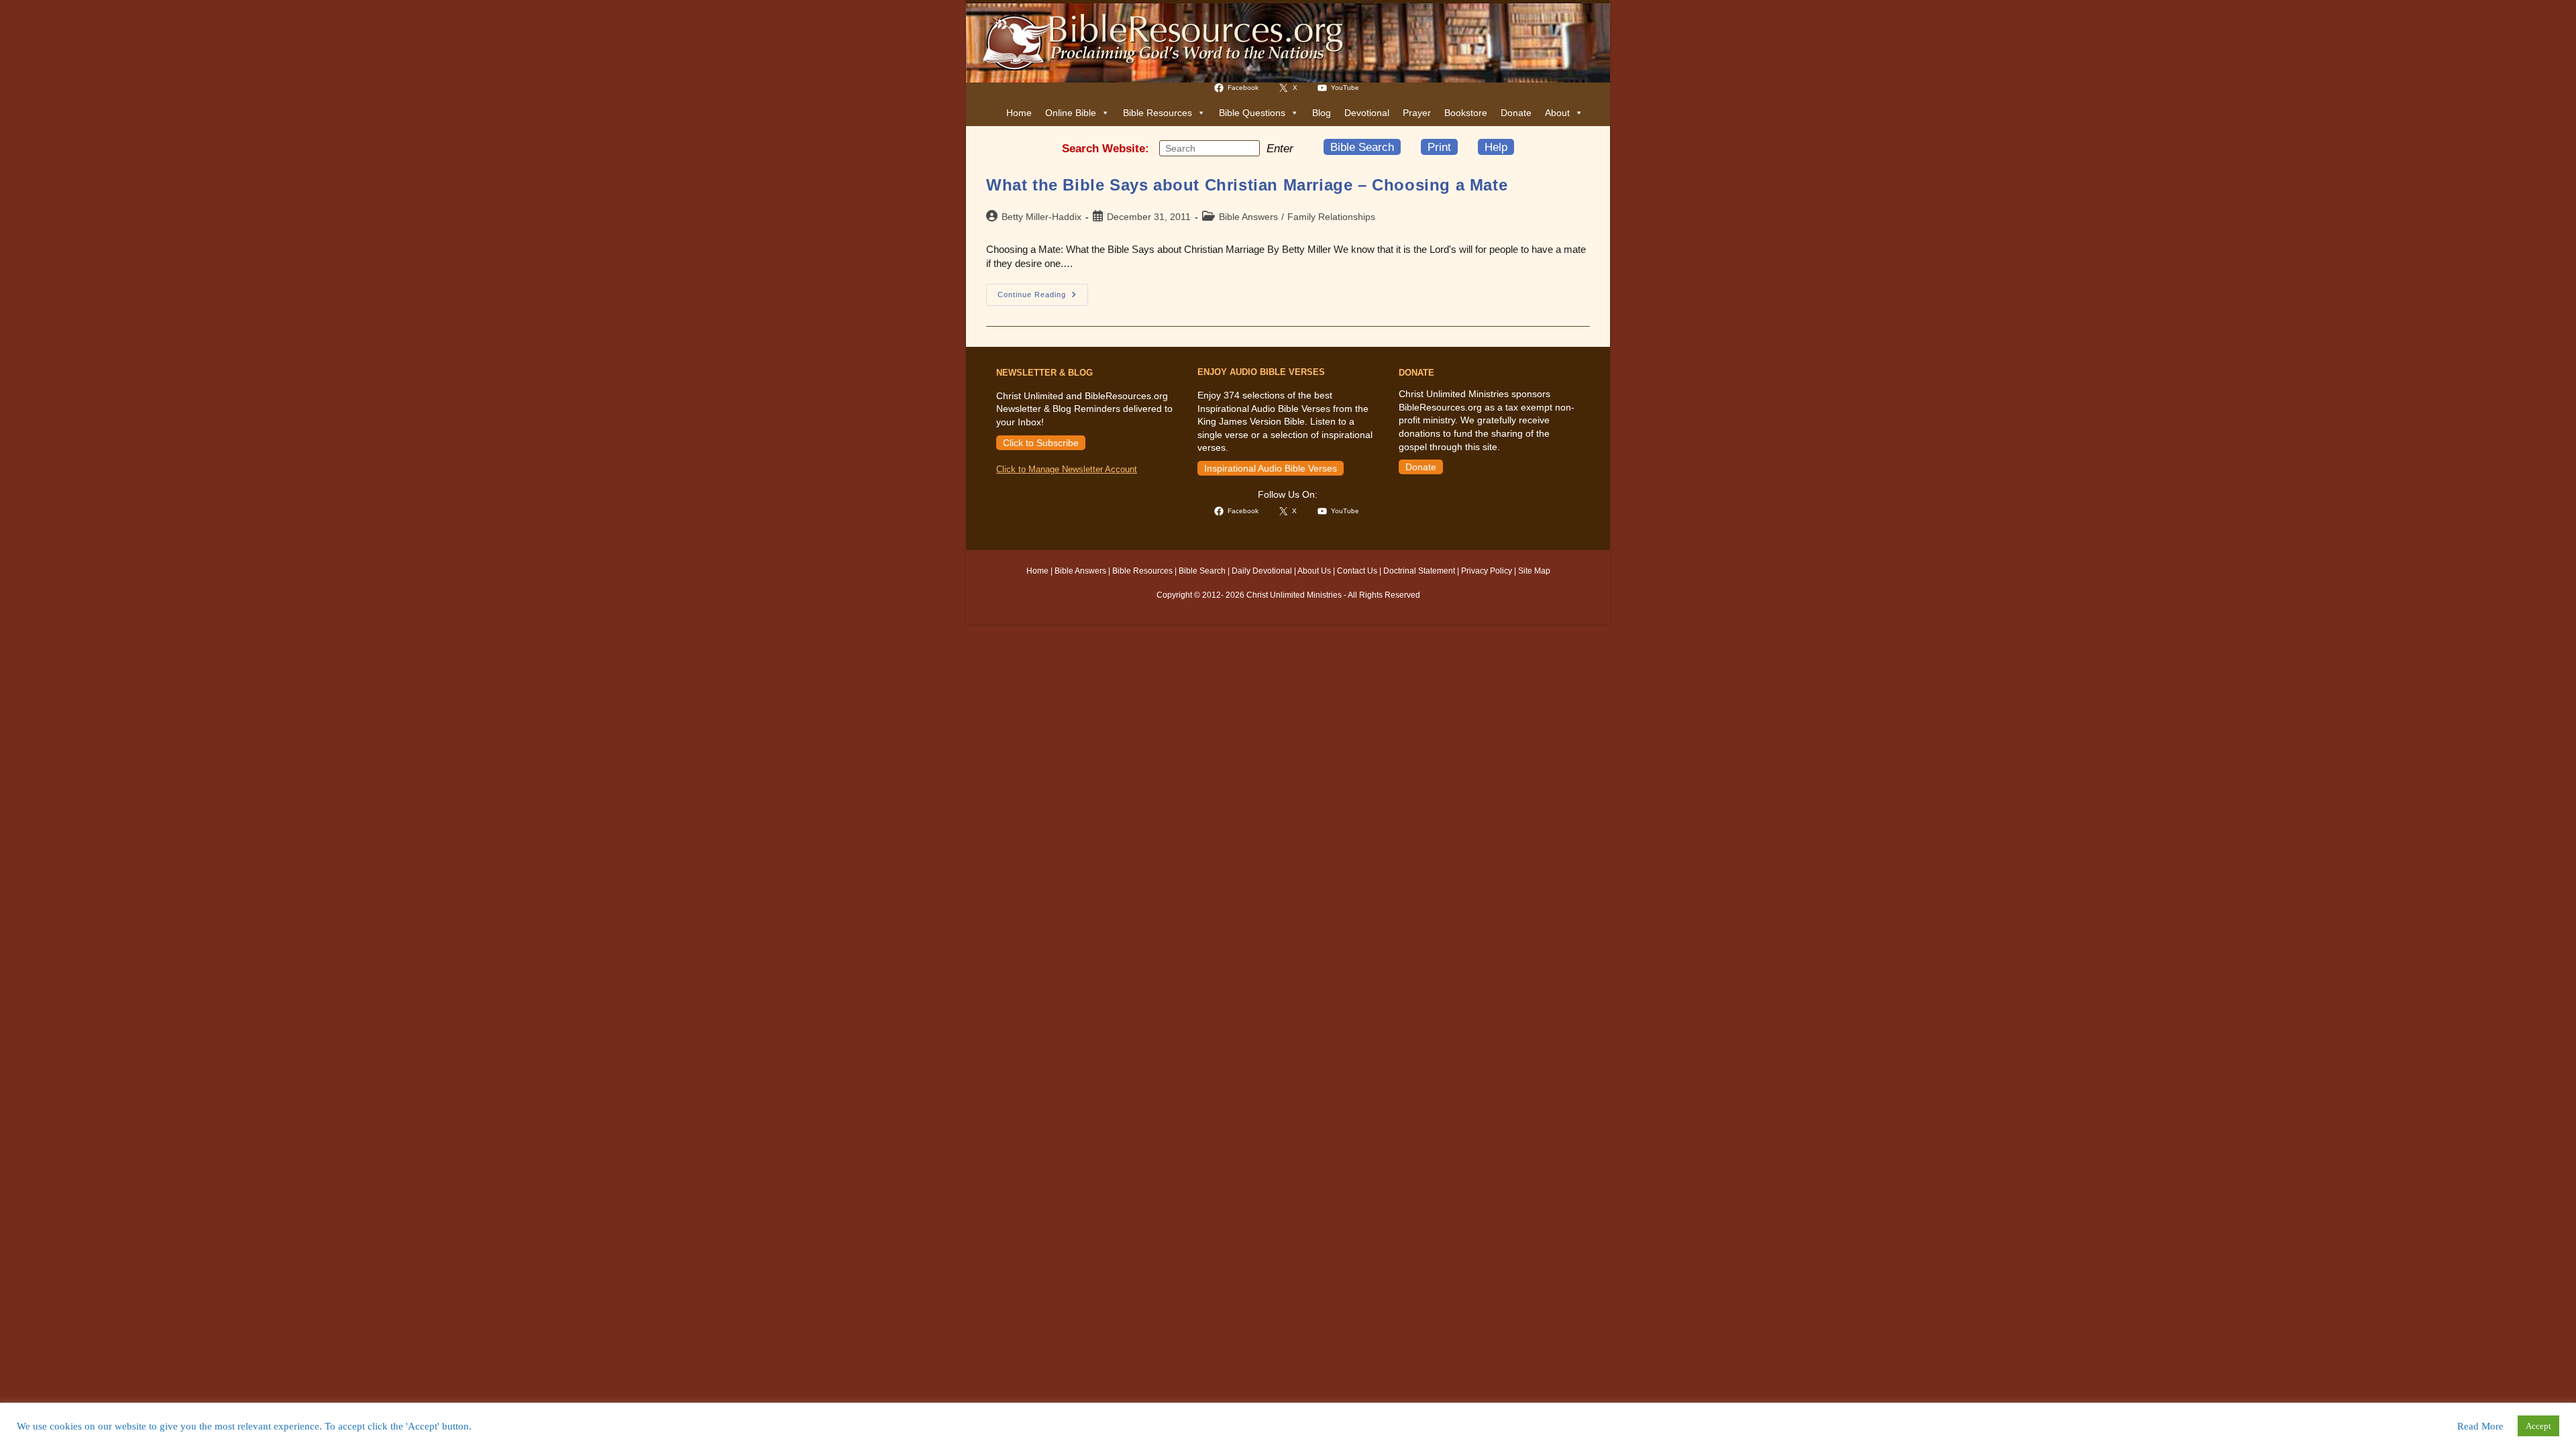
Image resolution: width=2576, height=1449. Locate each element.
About (1557, 113)
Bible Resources (1158, 113)
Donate (1516, 113)
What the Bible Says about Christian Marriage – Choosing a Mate (1247, 185)
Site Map (1534, 571)
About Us (1314, 571)
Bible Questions (1252, 113)
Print (1439, 147)
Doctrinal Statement (1419, 571)
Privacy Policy (1487, 571)
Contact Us (1357, 571)
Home (1019, 113)
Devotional (1367, 113)
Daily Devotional (1262, 571)
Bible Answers (1248, 217)
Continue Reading (1043, 298)
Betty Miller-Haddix (1041, 217)
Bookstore (1466, 113)
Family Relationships (1331, 217)
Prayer (1417, 113)
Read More (2480, 1426)
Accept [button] (2538, 1426)
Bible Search (1362, 147)
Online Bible (1071, 113)
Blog (1322, 113)
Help (1496, 147)
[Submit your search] (1246, 148)
